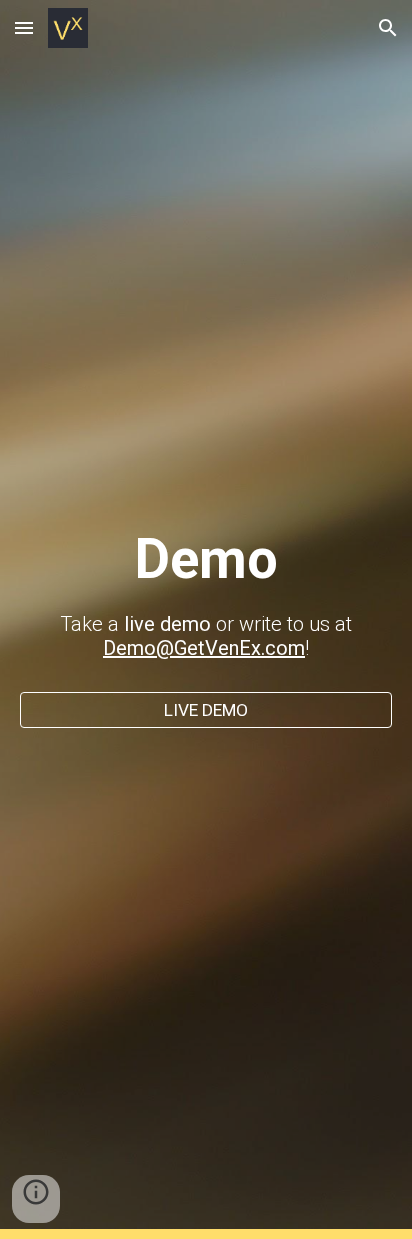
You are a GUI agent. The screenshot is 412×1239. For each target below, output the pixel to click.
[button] (24, 27)
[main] (206, 601)
